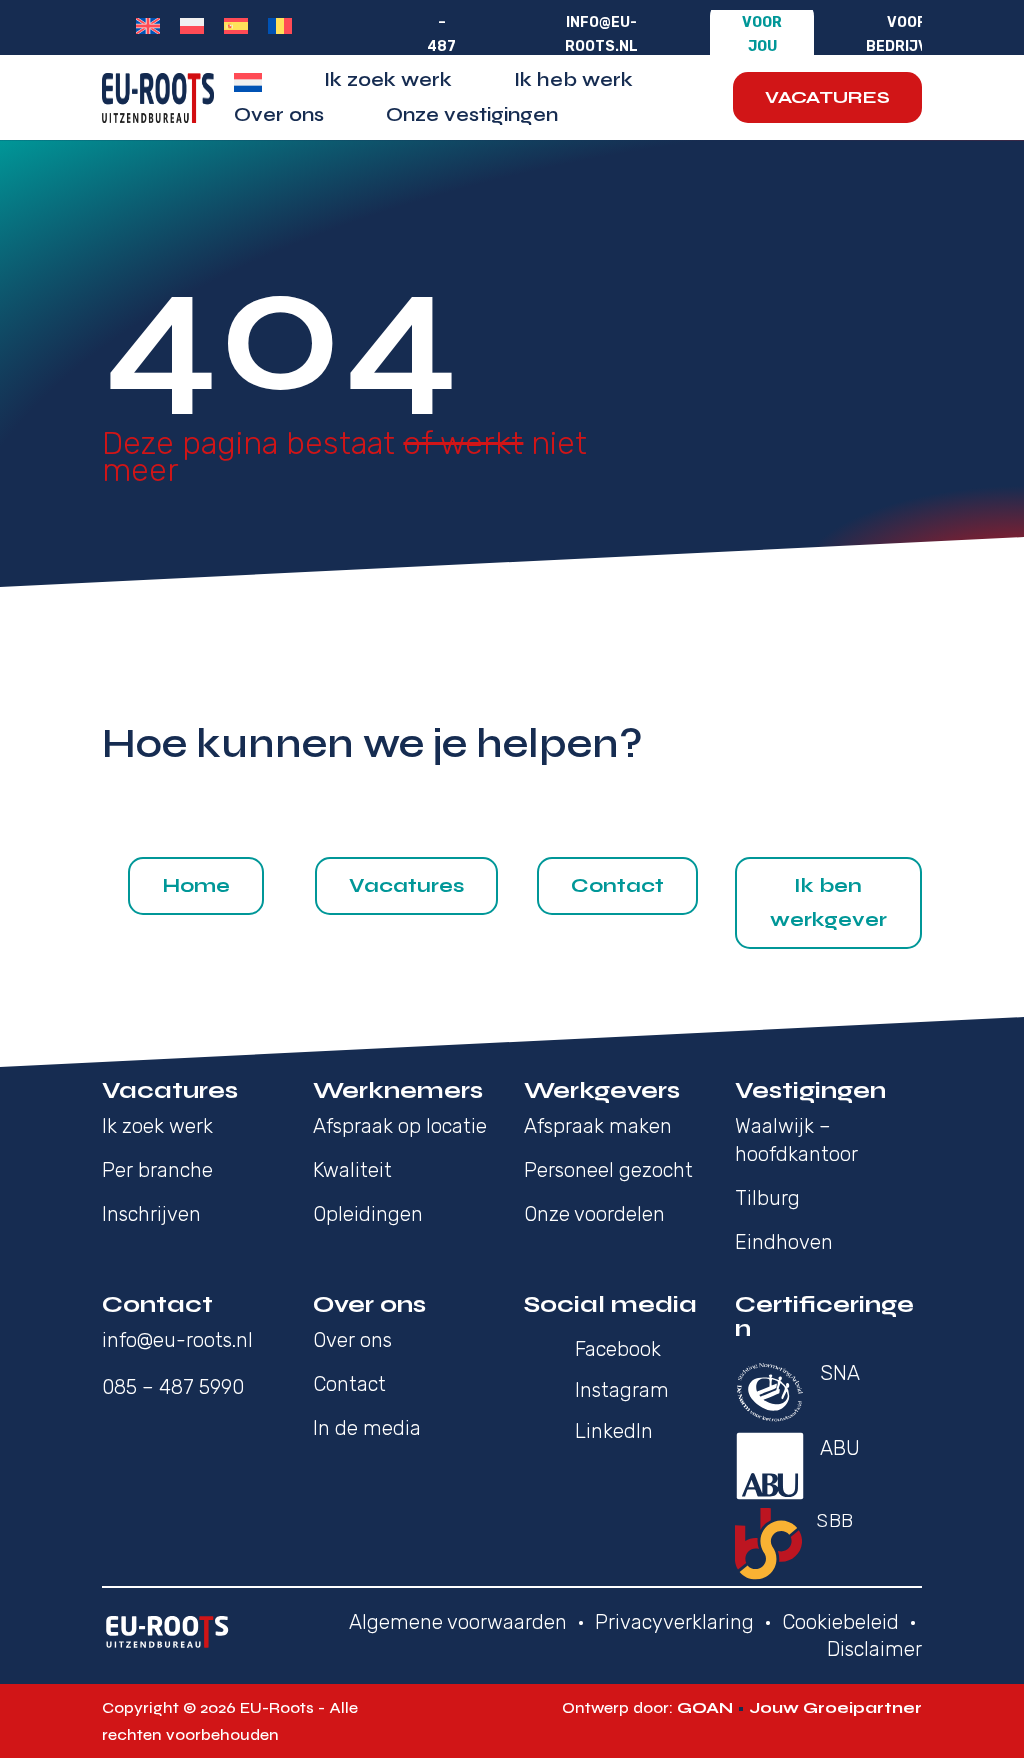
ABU (840, 1448)
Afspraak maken (598, 1126)
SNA (840, 1373)
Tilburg (767, 1198)
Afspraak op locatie (400, 1126)
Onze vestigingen (472, 117)
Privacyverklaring (674, 1622)
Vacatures (827, 97)
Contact (617, 885)
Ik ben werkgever (828, 902)
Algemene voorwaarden (458, 1622)
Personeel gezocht (608, 1170)
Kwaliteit (352, 1170)
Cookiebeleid (840, 1622)
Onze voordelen (594, 1214)
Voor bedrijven (906, 34)
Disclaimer (874, 1649)
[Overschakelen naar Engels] (148, 26)
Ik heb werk (573, 82)
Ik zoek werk (388, 82)
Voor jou (762, 34)
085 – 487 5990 (173, 1387)
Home (196, 885)
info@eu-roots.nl (601, 34)
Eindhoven (784, 1242)
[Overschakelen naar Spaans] (236, 26)
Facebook (618, 1349)
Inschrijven (151, 1214)
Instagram (622, 1390)
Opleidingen (368, 1214)
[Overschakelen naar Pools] (192, 26)
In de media (367, 1428)
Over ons (279, 117)
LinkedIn (614, 1431)
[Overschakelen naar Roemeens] (280, 26)
